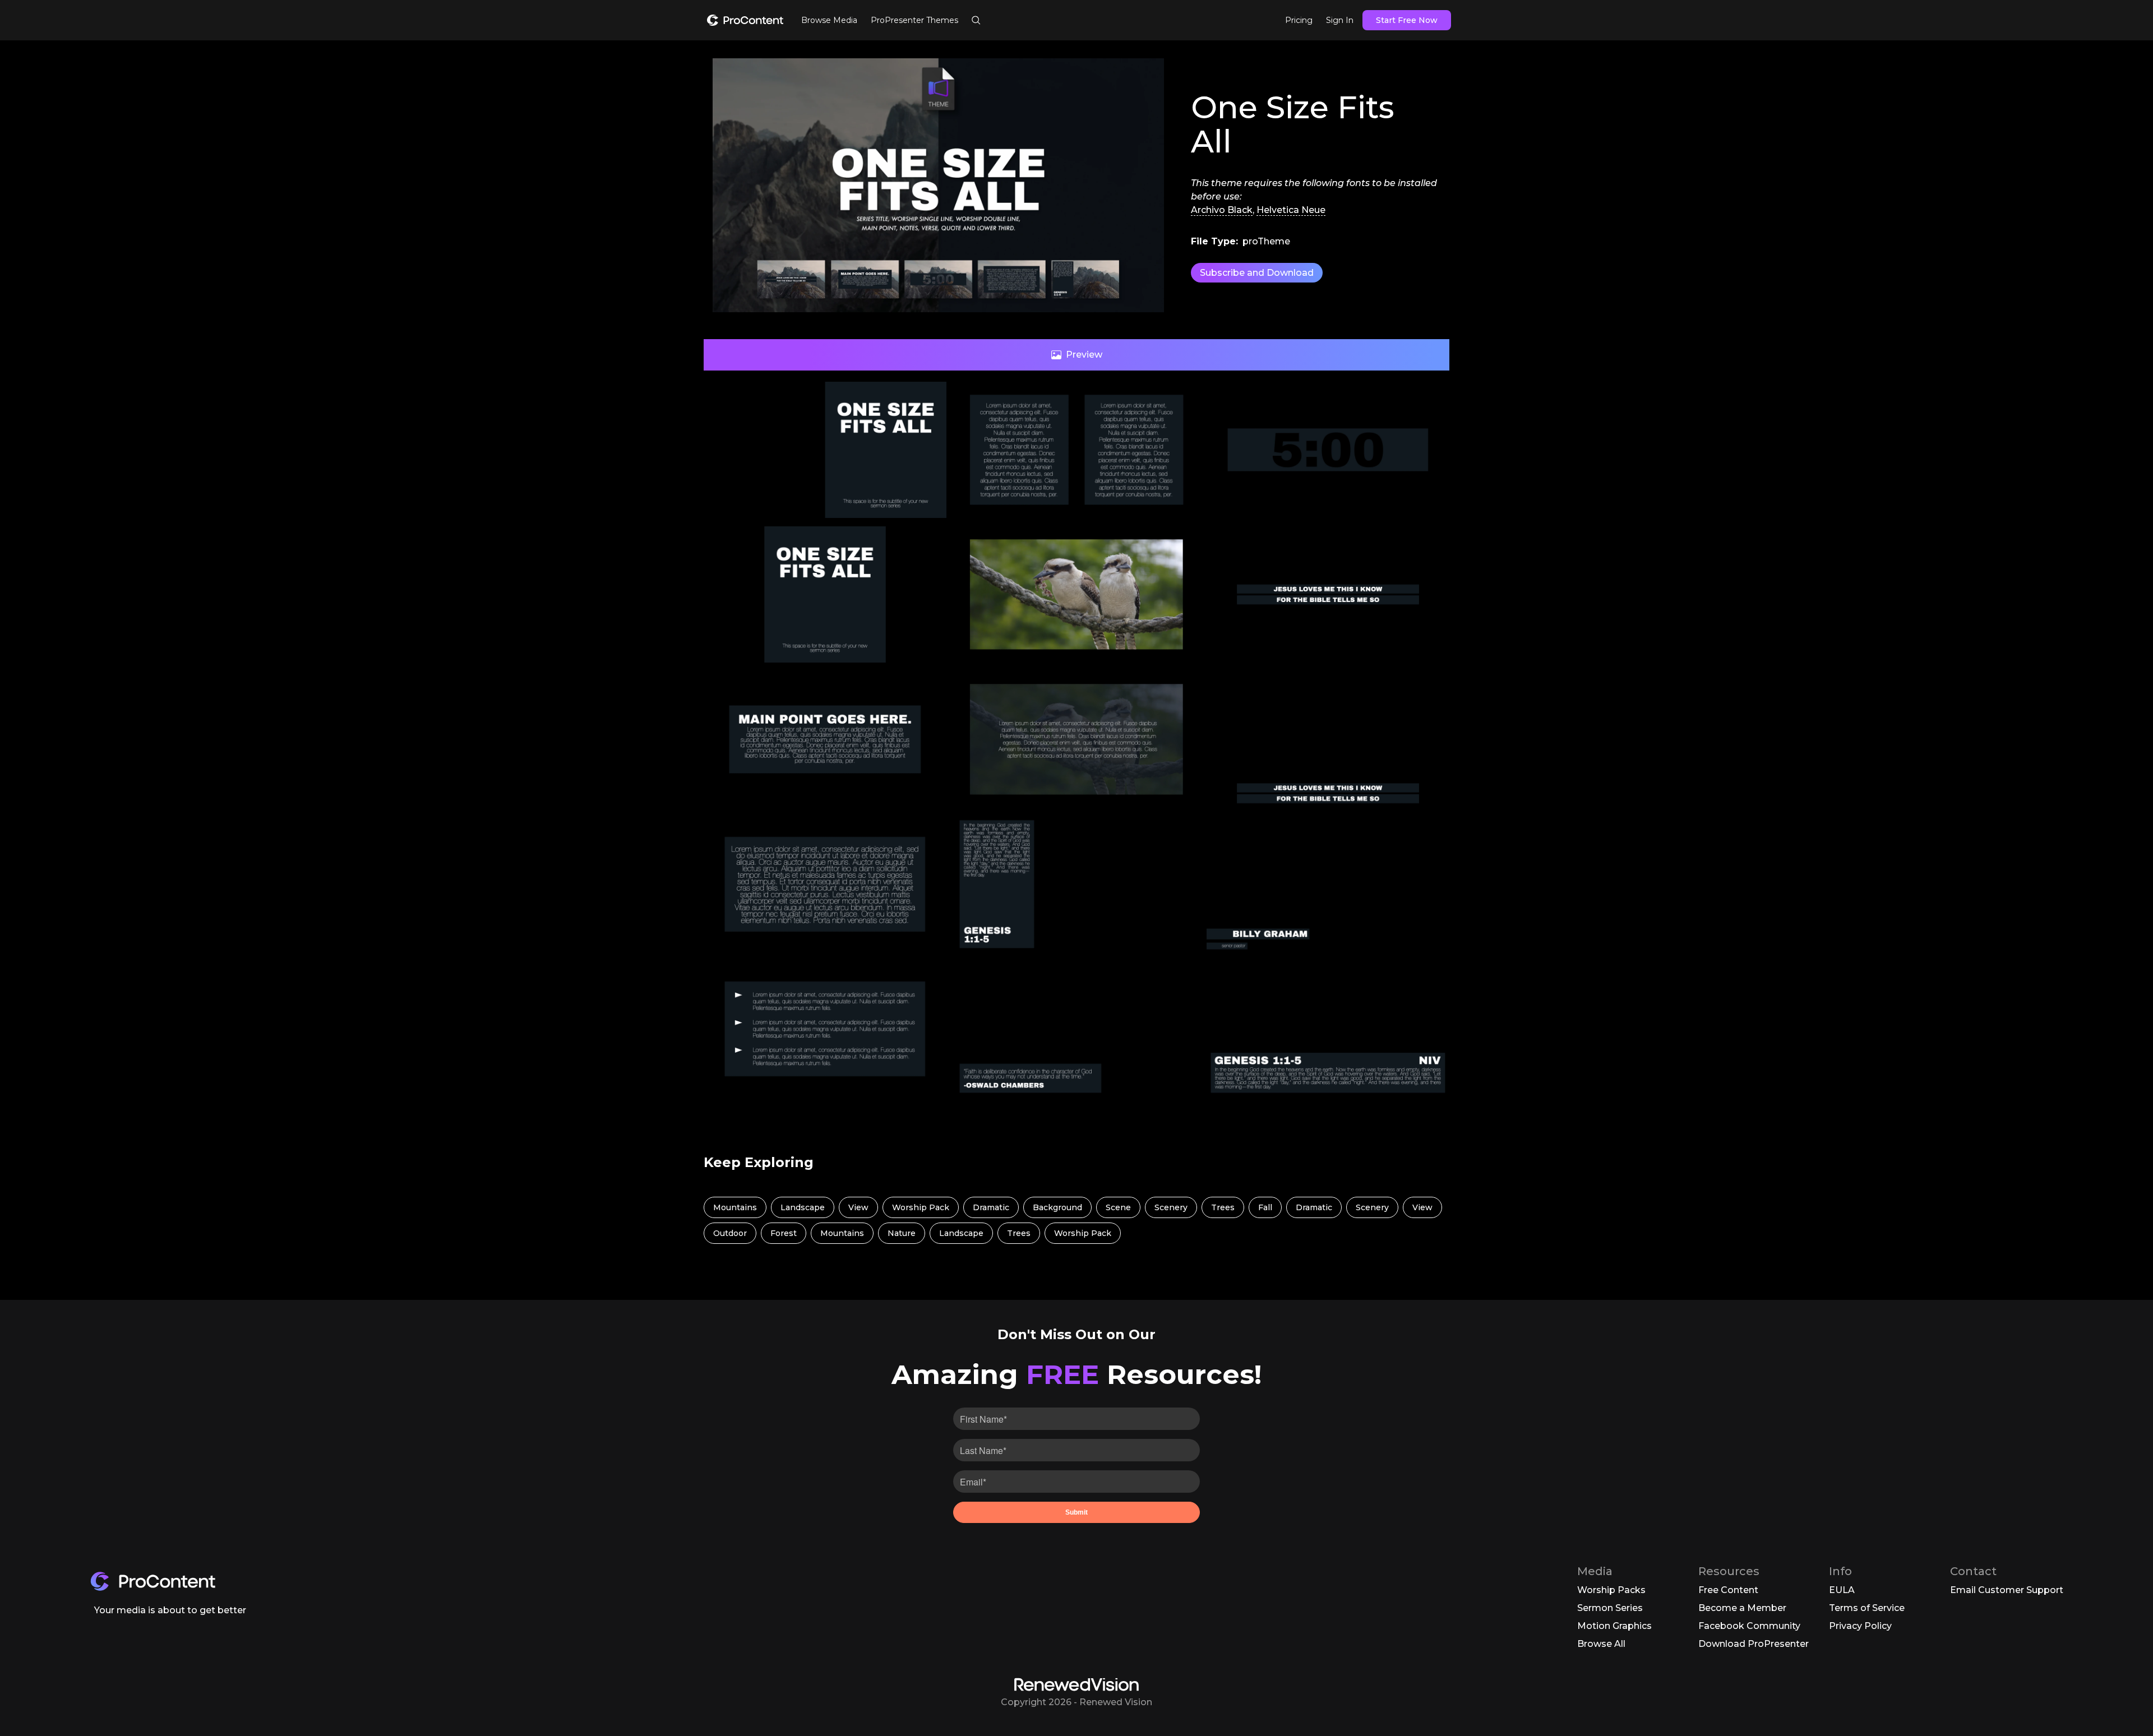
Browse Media (829, 20)
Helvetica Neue (1291, 210)
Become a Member (1742, 1608)
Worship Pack (921, 1207)
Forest (784, 1233)
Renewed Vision (1116, 1702)
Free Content (1728, 1590)
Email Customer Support (2007, 1590)
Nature (902, 1233)
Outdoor (730, 1233)
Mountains (735, 1207)
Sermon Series (1610, 1608)
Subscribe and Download (1257, 273)
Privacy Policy (1860, 1626)
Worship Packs (1611, 1590)
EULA (1842, 1590)
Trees (1223, 1207)
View (858, 1207)
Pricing (1299, 20)
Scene (1118, 1207)
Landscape (803, 1207)
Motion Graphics (1614, 1626)
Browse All (1601, 1644)
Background (1057, 1207)
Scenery (1171, 1207)
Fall (1265, 1207)
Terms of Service (1867, 1608)
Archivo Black (1222, 210)
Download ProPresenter (1754, 1644)
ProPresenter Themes (914, 20)
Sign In (1340, 20)
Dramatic (991, 1207)
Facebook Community (1749, 1626)
